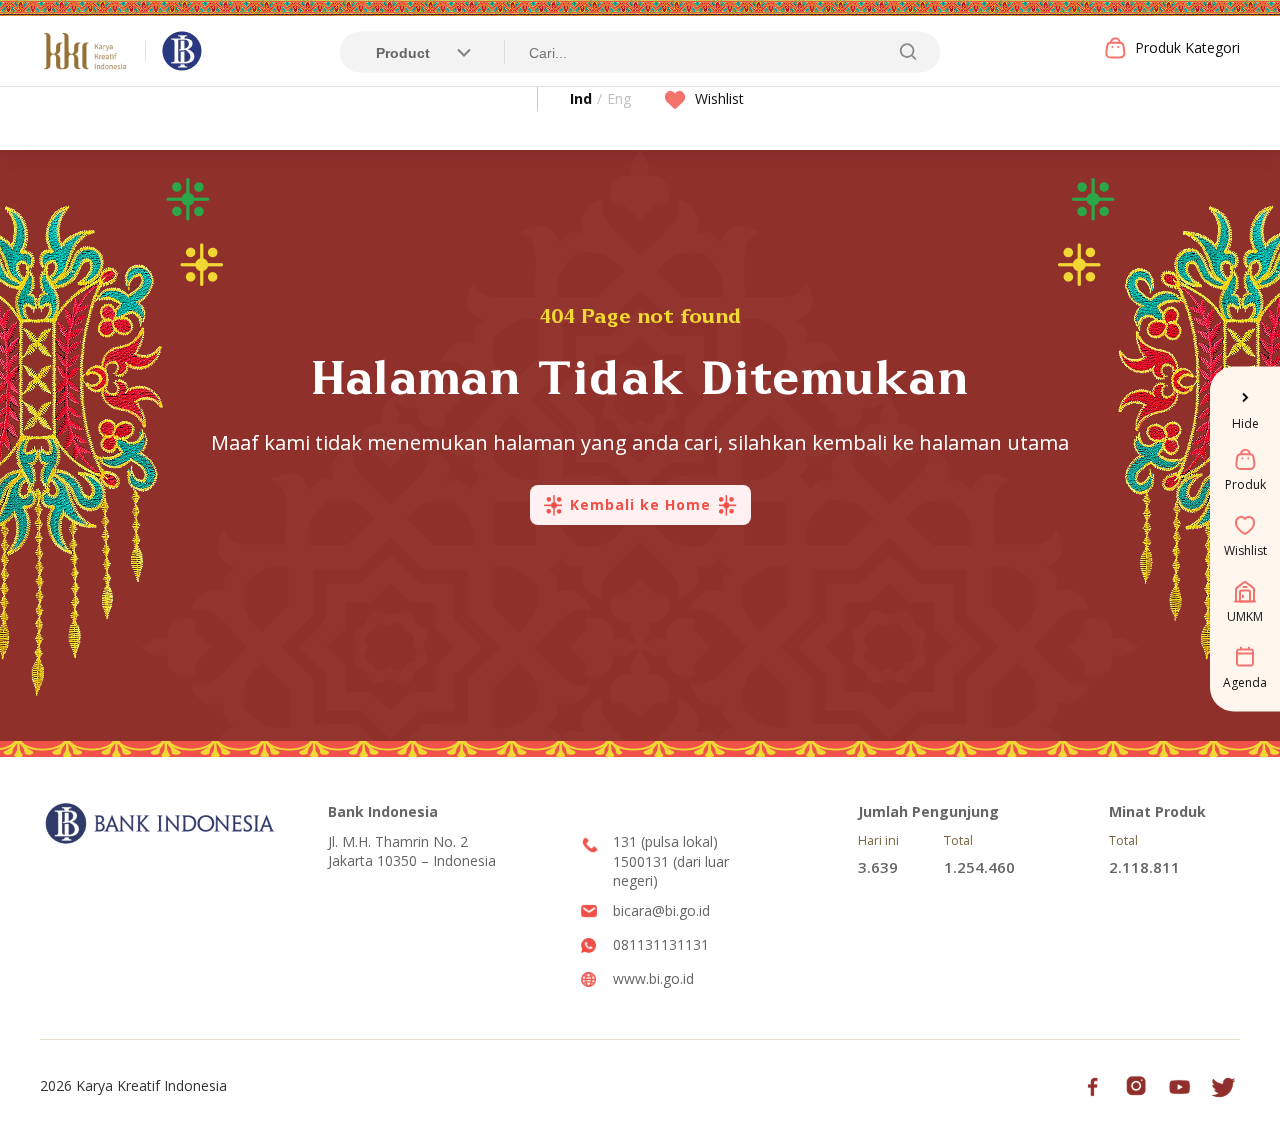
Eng (619, 98)
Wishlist (719, 98)
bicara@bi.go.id (661, 910)
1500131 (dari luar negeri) (671, 871)
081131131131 (661, 944)
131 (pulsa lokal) (665, 841)
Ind (581, 98)
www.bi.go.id (653, 978)
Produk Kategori (1187, 47)
